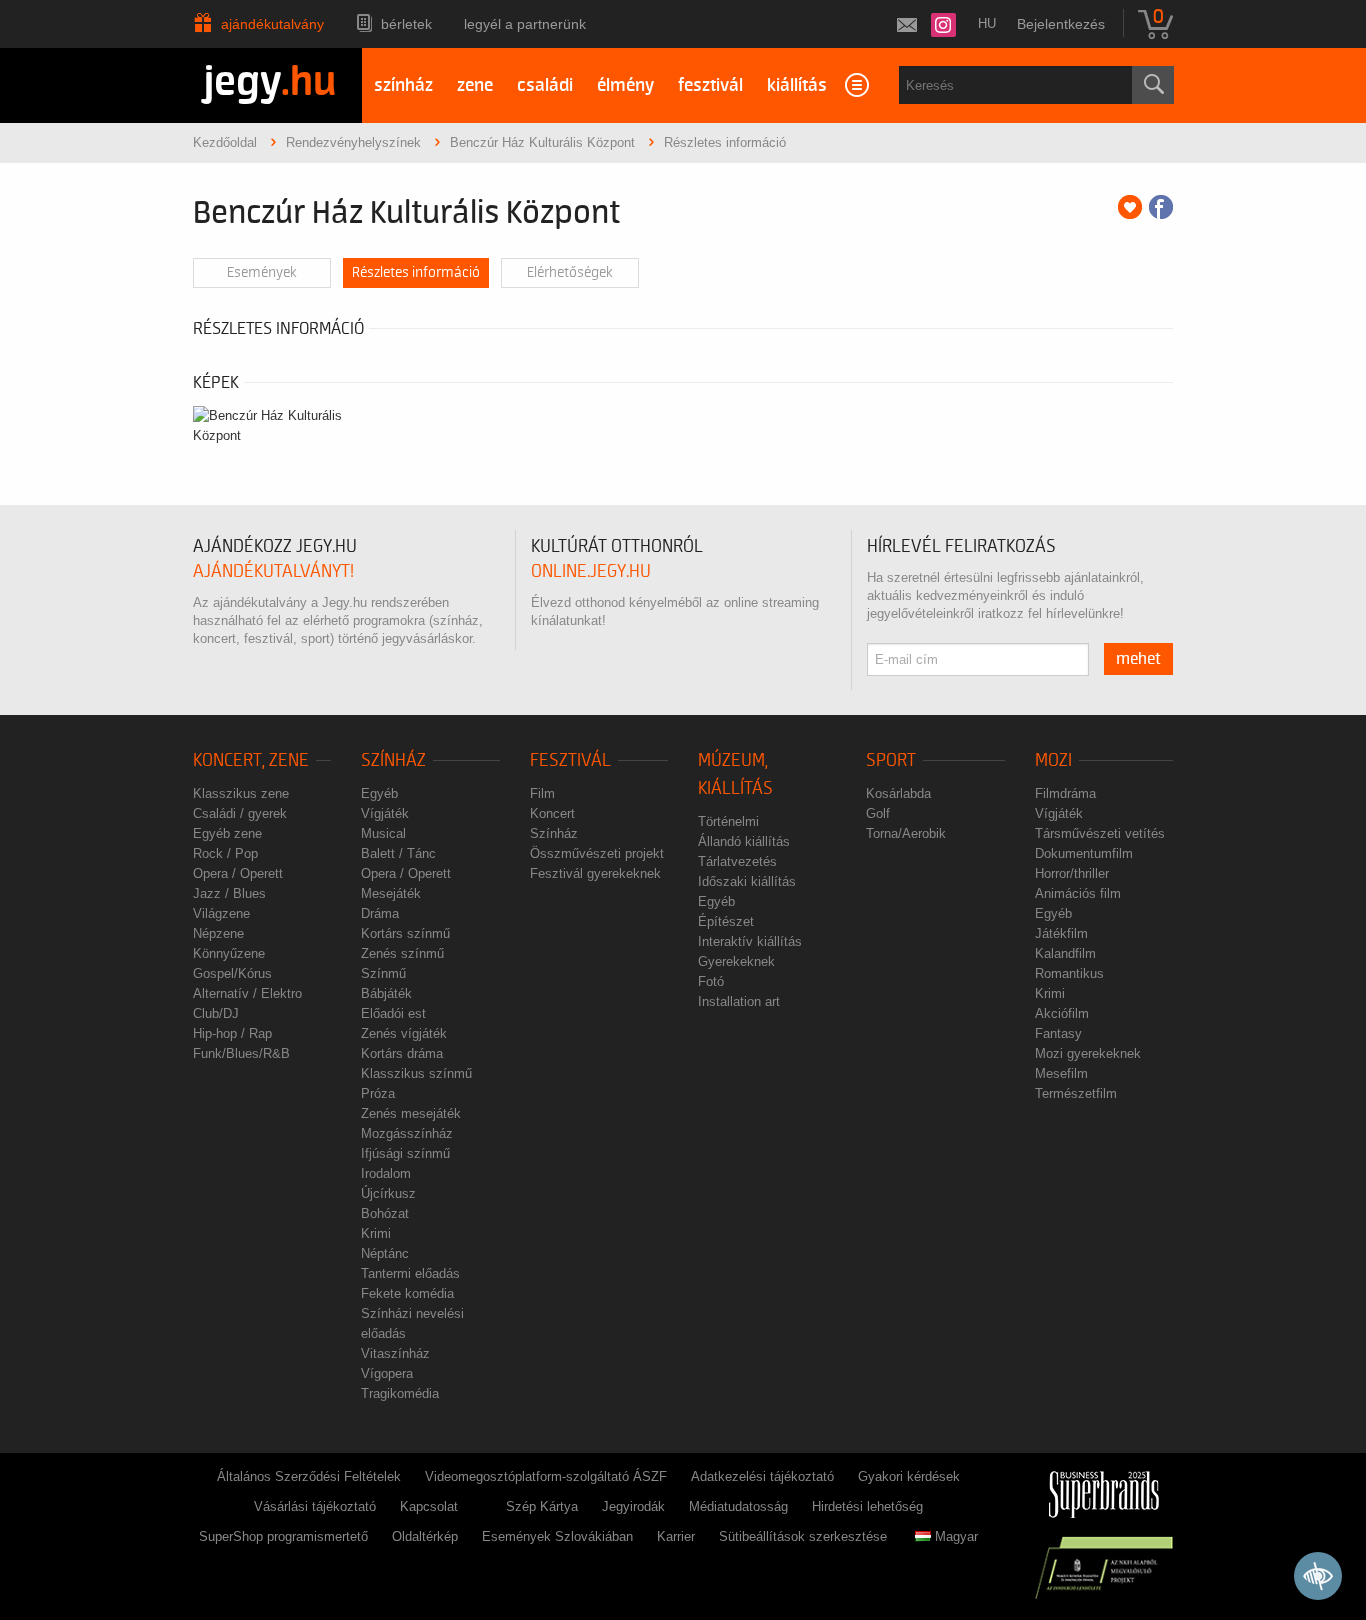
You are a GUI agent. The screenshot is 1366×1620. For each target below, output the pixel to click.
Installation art (739, 1001)
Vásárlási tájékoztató (315, 1506)
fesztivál (710, 85)
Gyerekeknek (736, 961)
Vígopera (387, 1373)
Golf (878, 813)
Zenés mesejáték (411, 1113)
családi (545, 85)
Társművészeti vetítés (1100, 833)
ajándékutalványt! (273, 571)
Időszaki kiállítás (747, 881)
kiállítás (797, 85)
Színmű (383, 973)
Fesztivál (570, 760)
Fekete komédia (407, 1293)
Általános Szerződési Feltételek (309, 1476)
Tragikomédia (400, 1393)
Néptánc (385, 1253)
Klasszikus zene (241, 793)
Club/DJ (216, 1013)
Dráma (380, 913)
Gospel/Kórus (232, 973)
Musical (383, 833)
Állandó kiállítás (744, 841)
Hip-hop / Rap (232, 1033)
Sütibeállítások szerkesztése (803, 1536)
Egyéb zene (227, 833)
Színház (393, 760)
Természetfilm (1076, 1093)
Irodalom (386, 1173)
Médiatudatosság (738, 1506)
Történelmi (728, 821)
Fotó (711, 981)
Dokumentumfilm (1084, 853)
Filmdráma (1065, 793)
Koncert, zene (251, 760)
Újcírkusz (388, 1193)
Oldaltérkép (425, 1536)
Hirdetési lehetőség (867, 1506)
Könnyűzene (229, 953)
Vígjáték (385, 813)
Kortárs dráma (402, 1053)
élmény (625, 85)
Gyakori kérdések (909, 1476)
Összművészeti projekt (597, 853)
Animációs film (1078, 893)
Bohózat (385, 1213)
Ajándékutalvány (272, 24)
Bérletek (406, 24)
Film (542, 793)
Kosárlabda (898, 793)
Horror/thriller (1072, 873)
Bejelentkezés (1061, 24)
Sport (891, 760)
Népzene (218, 933)
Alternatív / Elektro (247, 993)
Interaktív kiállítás (750, 941)
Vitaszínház (395, 1353)
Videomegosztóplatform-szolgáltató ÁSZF (546, 1476)
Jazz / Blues (229, 893)
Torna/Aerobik (906, 833)
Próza (378, 1093)
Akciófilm (1062, 1013)
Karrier (676, 1536)
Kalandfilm (1065, 953)
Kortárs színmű (405, 933)
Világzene (221, 913)
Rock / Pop (225, 853)
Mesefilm (1061, 1073)
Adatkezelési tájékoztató (762, 1476)
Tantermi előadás (410, 1273)
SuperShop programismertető (283, 1536)
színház (403, 85)
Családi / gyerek (240, 813)
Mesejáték (391, 893)
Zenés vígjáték (404, 1033)
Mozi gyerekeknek (1088, 1053)
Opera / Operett (238, 873)
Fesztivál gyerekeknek (595, 873)
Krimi (376, 1233)
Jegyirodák (633, 1506)
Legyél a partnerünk (525, 24)
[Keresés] (1153, 85)
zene (475, 85)
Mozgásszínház (407, 1133)
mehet (1138, 659)
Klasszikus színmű (416, 1073)
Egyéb (379, 793)
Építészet (726, 921)
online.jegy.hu (591, 571)
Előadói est (393, 1013)
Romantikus (1069, 973)
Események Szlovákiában (557, 1536)
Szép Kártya (542, 1506)
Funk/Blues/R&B (241, 1053)
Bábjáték (386, 993)
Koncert (552, 813)
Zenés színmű (402, 953)
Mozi (1053, 760)
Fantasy (1058, 1033)
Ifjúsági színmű (405, 1153)
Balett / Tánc (398, 853)
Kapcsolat (429, 1506)
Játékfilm (1061, 933)
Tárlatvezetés (737, 861)
